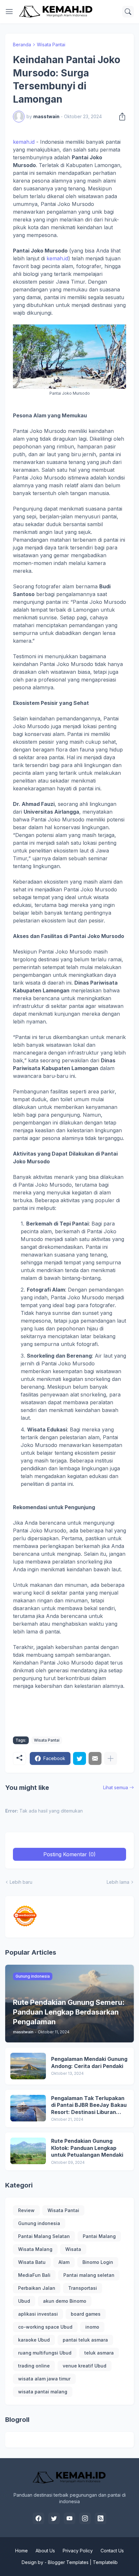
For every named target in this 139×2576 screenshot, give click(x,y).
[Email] (95, 1758)
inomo (92, 2327)
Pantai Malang (99, 2236)
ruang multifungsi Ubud (45, 2353)
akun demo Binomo (65, 2301)
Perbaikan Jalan (37, 2288)
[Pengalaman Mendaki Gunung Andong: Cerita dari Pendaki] (28, 2066)
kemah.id (24, 142)
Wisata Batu (32, 2262)
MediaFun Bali (34, 2275)
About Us (45, 2551)
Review (26, 2210)
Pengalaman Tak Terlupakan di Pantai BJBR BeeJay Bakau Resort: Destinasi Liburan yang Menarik (89, 2105)
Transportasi (83, 2288)
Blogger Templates (68, 2562)
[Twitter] (80, 1758)
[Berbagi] (120, 117)
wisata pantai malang (43, 2392)
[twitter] (54, 2518)
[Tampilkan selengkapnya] (111, 1758)
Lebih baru (21, 1882)
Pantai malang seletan (89, 2275)
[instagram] (85, 2518)
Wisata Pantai (51, 45)
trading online (34, 2366)
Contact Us (112, 2551)
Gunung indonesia (39, 2223)
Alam (64, 2262)
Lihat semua (116, 1787)
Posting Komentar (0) (69, 1854)
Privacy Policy (78, 2551)
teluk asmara (99, 2353)
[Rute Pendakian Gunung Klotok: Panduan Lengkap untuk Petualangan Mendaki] (28, 2151)
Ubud (24, 2301)
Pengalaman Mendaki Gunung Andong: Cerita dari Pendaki (89, 2062)
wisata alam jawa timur (44, 2379)
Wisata (73, 2249)
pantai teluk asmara (85, 2340)
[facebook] (38, 2518)
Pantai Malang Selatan (44, 2236)
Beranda (22, 45)
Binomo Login (98, 2262)
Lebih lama (118, 1882)
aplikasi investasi (38, 2314)
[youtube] (69, 2518)
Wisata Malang (35, 2249)
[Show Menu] (9, 12)
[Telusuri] (128, 12)
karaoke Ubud (34, 2340)
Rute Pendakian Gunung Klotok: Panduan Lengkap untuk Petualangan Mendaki (87, 2148)
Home (21, 2551)
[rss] (101, 2518)
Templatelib (105, 2562)
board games (86, 2314)
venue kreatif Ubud (85, 2366)
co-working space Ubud (45, 2327)
